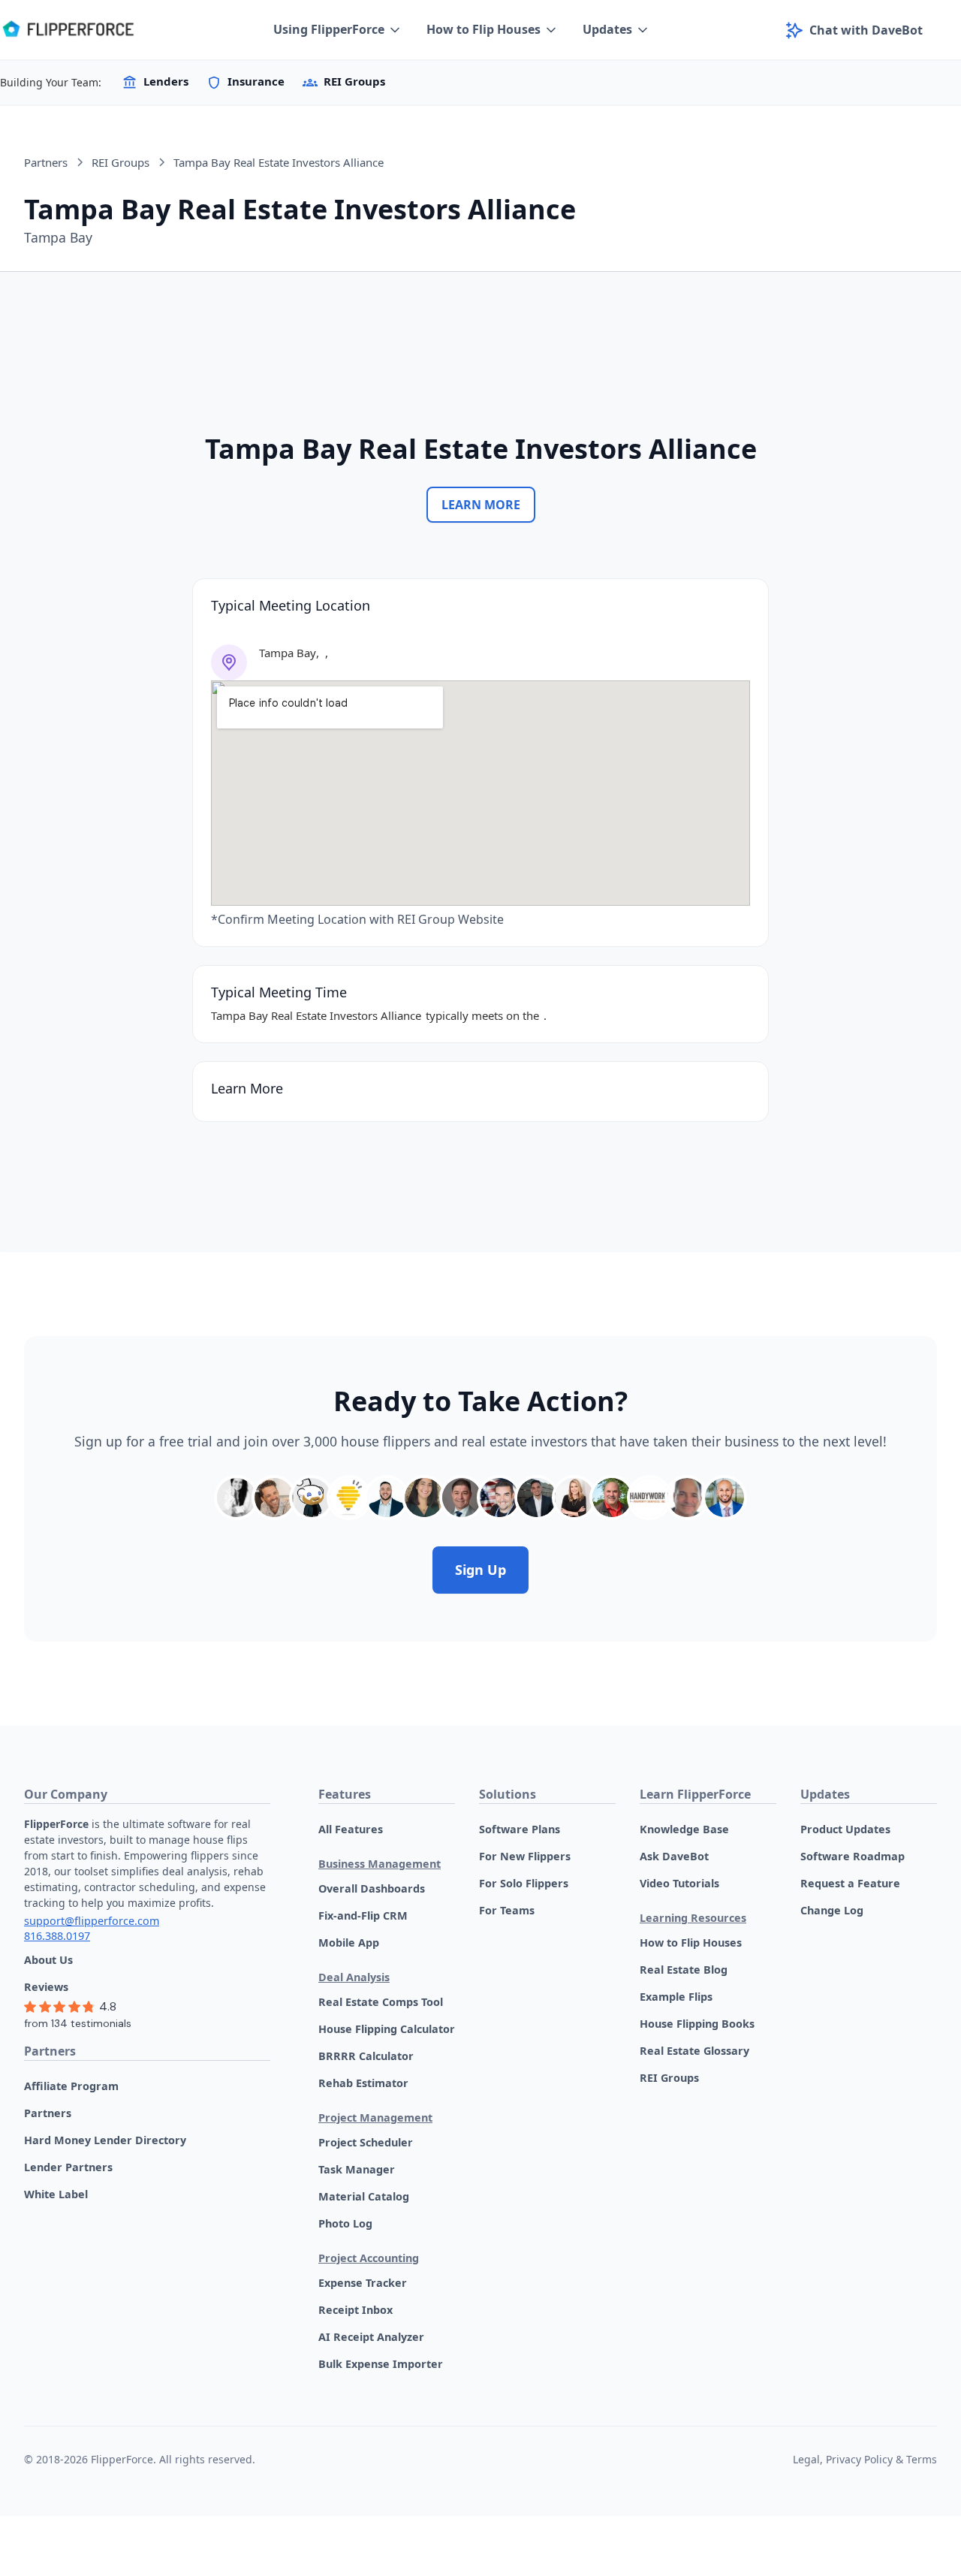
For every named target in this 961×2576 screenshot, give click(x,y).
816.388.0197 (57, 1936)
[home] (68, 30)
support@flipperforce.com (92, 1921)
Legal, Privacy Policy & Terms (865, 2459)
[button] (338, 30)
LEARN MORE (481, 505)
